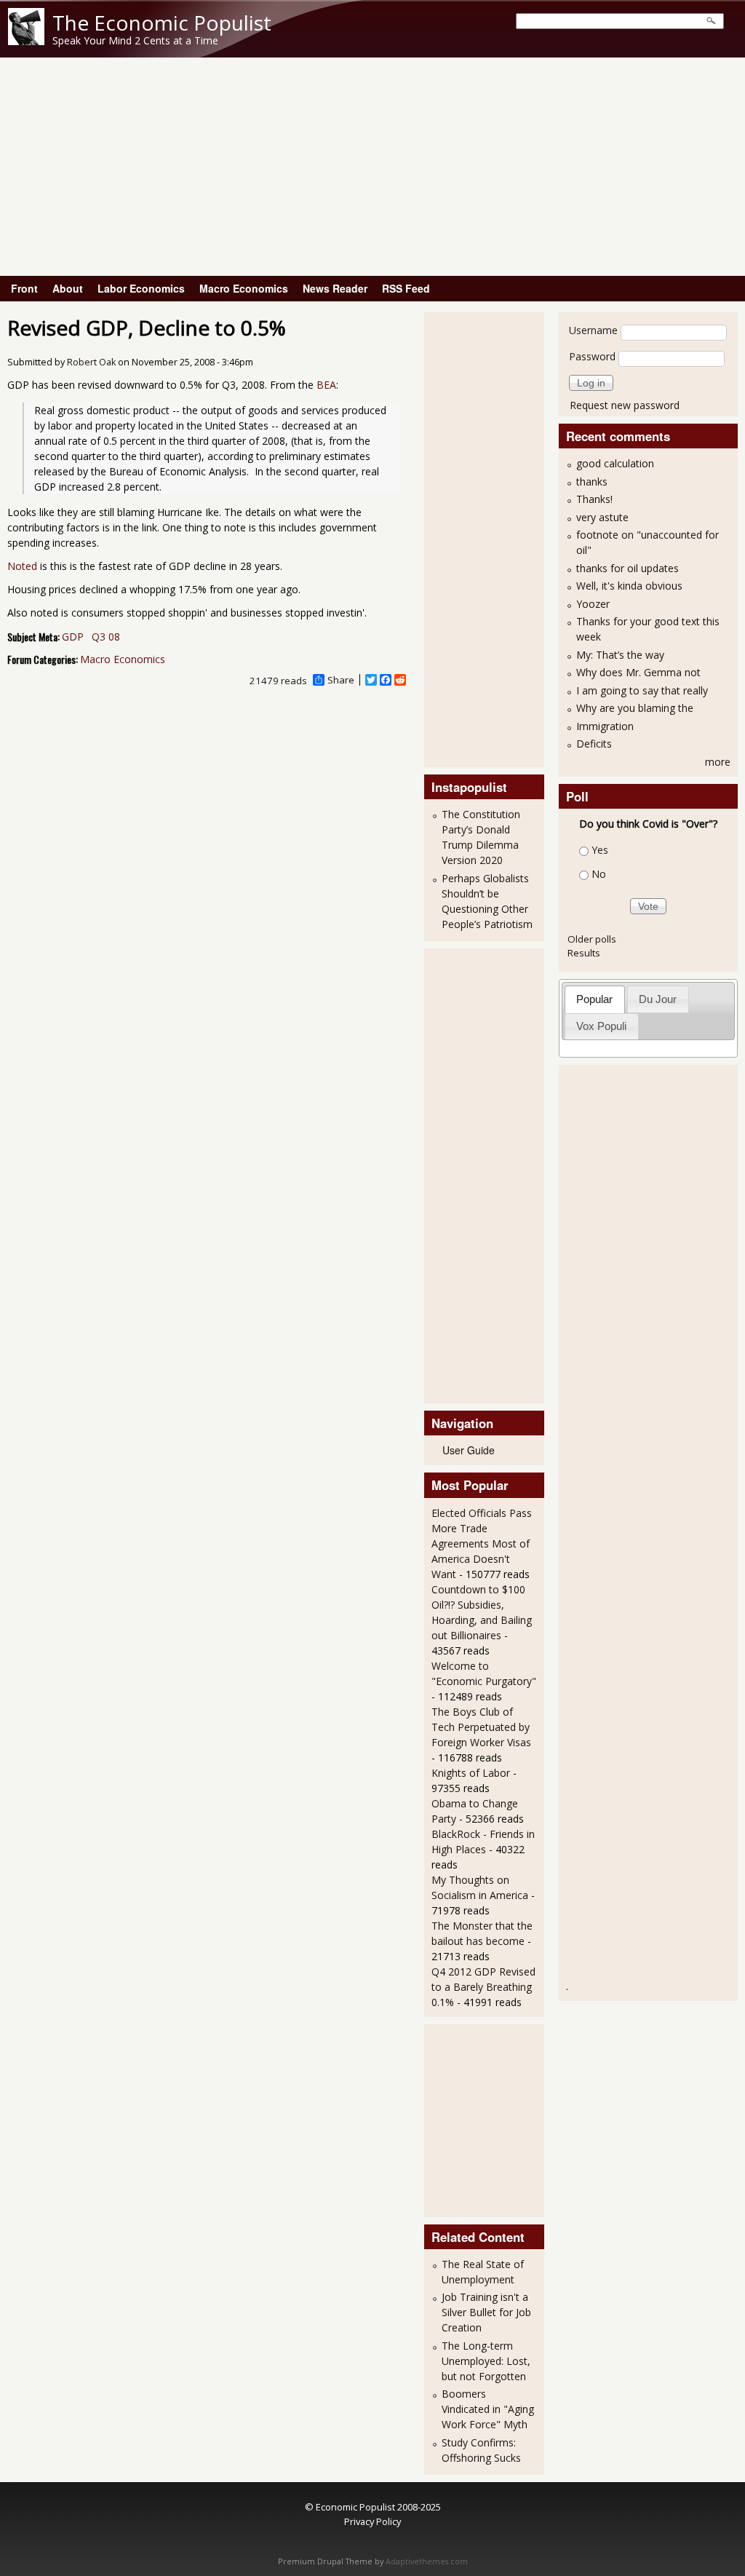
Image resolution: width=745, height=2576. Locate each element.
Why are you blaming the (635, 708)
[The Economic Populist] (26, 41)
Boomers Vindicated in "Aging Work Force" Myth (488, 2409)
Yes (600, 850)
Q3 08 (106, 637)
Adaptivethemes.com (427, 2561)
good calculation (615, 463)
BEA (326, 385)
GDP (73, 637)
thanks (592, 481)
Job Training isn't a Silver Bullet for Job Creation (486, 2312)
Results (584, 953)
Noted (22, 566)
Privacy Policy (372, 2521)
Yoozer (593, 604)
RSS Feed (406, 288)
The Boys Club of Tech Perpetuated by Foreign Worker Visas (481, 1727)
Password (592, 356)
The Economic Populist (162, 23)
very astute (602, 517)
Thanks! (594, 499)
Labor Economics (141, 288)
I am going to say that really (642, 690)
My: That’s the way (620, 655)
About (68, 288)
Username (593, 330)
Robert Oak (91, 362)
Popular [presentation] (594, 999)
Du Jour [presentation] (658, 999)
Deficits (594, 744)
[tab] (595, 999)
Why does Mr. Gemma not (638, 672)
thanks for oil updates (628, 568)
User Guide (469, 1450)
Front (24, 288)
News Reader (335, 288)
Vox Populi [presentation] (601, 1026)
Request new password (625, 405)
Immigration (605, 726)
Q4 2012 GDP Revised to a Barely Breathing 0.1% (483, 1987)
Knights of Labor (471, 1773)
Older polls (592, 939)
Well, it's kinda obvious (629, 586)
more (718, 762)
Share (341, 680)
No (599, 874)
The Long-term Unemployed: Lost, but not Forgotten (486, 2361)
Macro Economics (244, 288)
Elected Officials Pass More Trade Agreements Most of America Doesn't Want (482, 1543)
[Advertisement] (372, 167)
